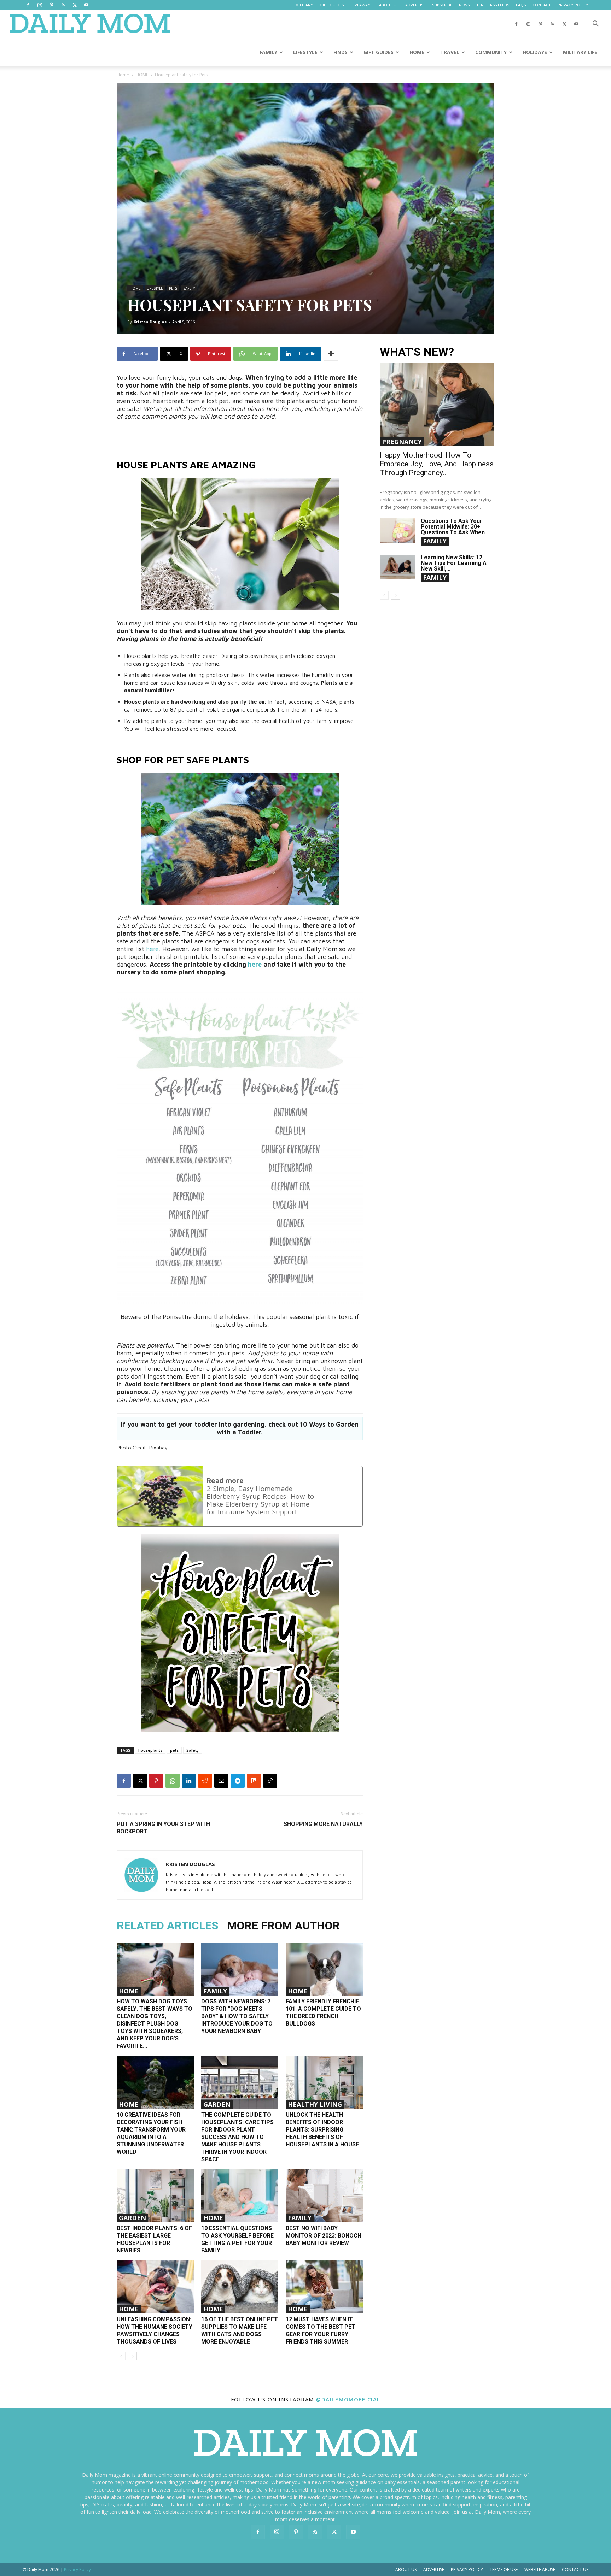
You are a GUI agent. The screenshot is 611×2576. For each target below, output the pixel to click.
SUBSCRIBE (442, 5)
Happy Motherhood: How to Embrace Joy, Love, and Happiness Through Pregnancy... (437, 464)
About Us (406, 2569)
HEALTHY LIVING (315, 2104)
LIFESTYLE (305, 52)
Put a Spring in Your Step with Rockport (163, 1828)
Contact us (575, 2569)
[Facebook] (28, 5)
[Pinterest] (51, 5)
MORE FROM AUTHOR (283, 1926)
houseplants (150, 1750)
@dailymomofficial (348, 2399)
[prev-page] (121, 2356)
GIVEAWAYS (361, 5)
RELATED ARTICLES (168, 1926)
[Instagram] (40, 5)
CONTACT (542, 5)
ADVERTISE (415, 5)
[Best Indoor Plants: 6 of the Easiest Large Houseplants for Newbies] (155, 2196)
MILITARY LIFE (580, 52)
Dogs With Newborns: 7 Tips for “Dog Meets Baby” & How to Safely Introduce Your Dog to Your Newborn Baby (237, 2016)
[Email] (221, 1781)
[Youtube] (86, 5)
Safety (193, 1750)
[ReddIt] (205, 1781)
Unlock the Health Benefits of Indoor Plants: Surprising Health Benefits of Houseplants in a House (323, 2130)
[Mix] (254, 1781)
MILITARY (304, 5)
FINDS (341, 52)
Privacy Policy (467, 2569)
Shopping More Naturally (323, 1824)
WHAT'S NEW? (417, 352)
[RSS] (63, 5)
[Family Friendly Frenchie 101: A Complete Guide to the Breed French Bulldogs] (324, 1969)
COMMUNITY (491, 52)
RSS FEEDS (500, 5)
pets (174, 1750)
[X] (75, 5)
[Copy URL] (270, 1781)
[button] (595, 25)
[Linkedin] (189, 1781)
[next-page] (132, 2356)
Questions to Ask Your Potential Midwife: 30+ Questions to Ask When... (455, 527)
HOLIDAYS (535, 52)
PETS (173, 288)
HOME (417, 52)
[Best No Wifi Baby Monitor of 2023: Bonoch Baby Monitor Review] (324, 2196)
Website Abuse (540, 2569)
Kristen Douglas (150, 322)
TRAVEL (450, 52)
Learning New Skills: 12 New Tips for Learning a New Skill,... (454, 563)
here (152, 949)
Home (123, 75)
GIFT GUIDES (332, 5)
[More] (331, 354)
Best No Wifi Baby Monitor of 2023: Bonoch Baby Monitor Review (324, 2236)
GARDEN (217, 2104)
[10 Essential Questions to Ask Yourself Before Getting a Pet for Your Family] (240, 2196)
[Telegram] (238, 1781)
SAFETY (189, 288)
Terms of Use (504, 2569)
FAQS (521, 5)
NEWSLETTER (471, 5)
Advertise (434, 2569)
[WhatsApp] (173, 1781)
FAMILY (268, 52)
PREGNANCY (402, 442)
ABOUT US (389, 5)
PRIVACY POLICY (573, 5)
